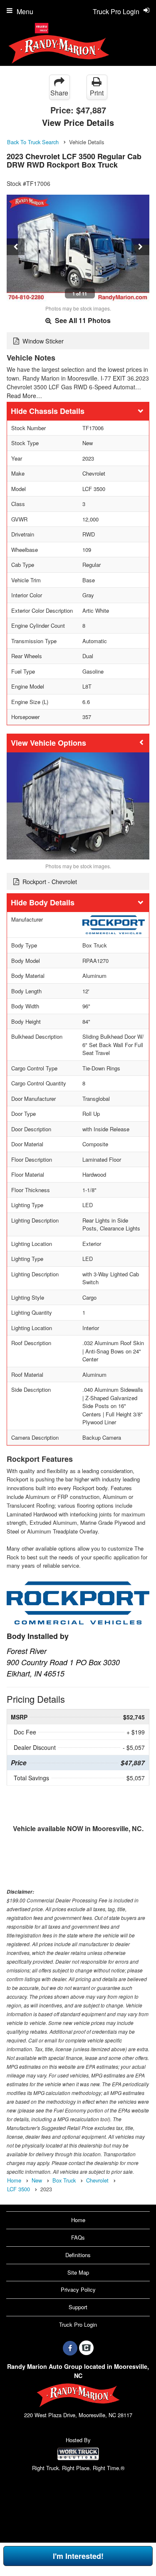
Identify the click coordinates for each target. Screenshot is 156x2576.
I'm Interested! (78, 2556)
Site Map (78, 2272)
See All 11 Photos (82, 320)
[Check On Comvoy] (86, 2348)
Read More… (24, 396)
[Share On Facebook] (70, 2348)
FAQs (78, 2237)
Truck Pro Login (78, 2324)
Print (97, 93)
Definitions (78, 2255)
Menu (25, 11)
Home (78, 2220)
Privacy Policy (78, 2289)
